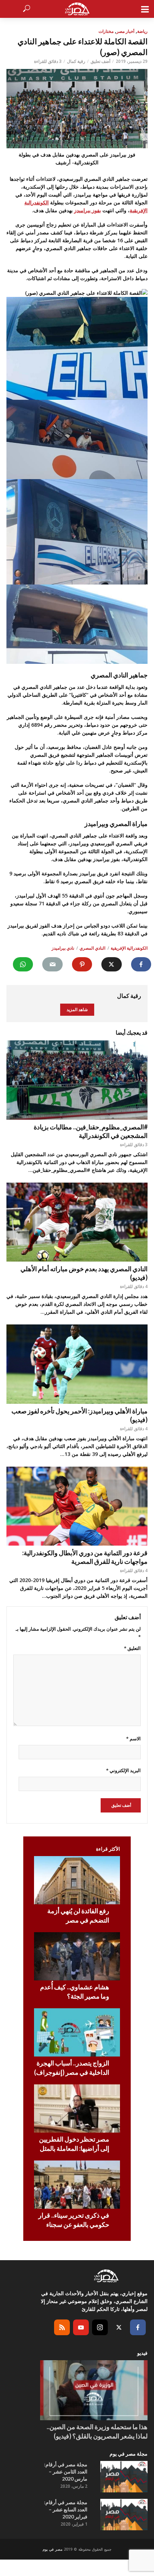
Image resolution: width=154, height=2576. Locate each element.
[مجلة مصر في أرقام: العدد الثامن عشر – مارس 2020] (124, 2477)
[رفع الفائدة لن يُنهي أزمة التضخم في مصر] (77, 1880)
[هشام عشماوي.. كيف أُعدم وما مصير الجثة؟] (77, 1956)
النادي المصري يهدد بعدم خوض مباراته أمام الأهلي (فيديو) (84, 1273)
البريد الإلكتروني (123, 1770)
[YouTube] (81, 2327)
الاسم (133, 1739)
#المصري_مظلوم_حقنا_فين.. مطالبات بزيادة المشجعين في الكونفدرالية (91, 1131)
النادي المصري (92, 948)
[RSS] (62, 2327)
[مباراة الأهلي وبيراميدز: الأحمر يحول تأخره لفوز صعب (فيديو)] (77, 1364)
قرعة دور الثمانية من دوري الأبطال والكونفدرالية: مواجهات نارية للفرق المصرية (85, 1557)
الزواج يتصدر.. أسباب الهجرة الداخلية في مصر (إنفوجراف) (72, 2068)
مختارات (106, 31)
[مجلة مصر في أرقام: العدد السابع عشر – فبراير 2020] (124, 2515)
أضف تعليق (100, 61)
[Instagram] (100, 2327)
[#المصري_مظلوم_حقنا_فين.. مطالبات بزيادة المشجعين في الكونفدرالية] (77, 1080)
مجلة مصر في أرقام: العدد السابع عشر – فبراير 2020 (66, 2509)
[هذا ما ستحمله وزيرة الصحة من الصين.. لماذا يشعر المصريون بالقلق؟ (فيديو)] (94, 2390)
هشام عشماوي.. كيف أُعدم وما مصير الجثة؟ (75, 1991)
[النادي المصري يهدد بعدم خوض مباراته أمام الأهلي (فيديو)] (77, 1222)
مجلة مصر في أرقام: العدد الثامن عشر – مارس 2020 (66, 2471)
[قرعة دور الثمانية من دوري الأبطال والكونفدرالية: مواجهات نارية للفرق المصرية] (77, 1506)
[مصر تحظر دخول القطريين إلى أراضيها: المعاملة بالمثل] (77, 2108)
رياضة (142, 31)
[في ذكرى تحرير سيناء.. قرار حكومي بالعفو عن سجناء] (77, 2185)
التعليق (132, 1648)
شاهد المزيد (77, 1009)
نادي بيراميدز (63, 948)
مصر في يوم (52, 2549)
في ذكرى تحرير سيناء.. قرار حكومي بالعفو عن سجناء (74, 2220)
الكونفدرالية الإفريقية (129, 948)
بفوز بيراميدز (88, 210)
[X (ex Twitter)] (119, 2327)
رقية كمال (76, 61)
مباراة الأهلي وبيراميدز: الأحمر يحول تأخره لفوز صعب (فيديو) (80, 1415)
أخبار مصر (125, 31)
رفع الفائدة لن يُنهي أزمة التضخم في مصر (78, 1915)
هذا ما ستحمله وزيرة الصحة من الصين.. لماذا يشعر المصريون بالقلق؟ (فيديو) (97, 2431)
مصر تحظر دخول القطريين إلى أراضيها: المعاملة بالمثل (74, 2144)
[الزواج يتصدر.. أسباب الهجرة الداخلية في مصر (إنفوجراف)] (77, 2032)
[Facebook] (138, 2327)
